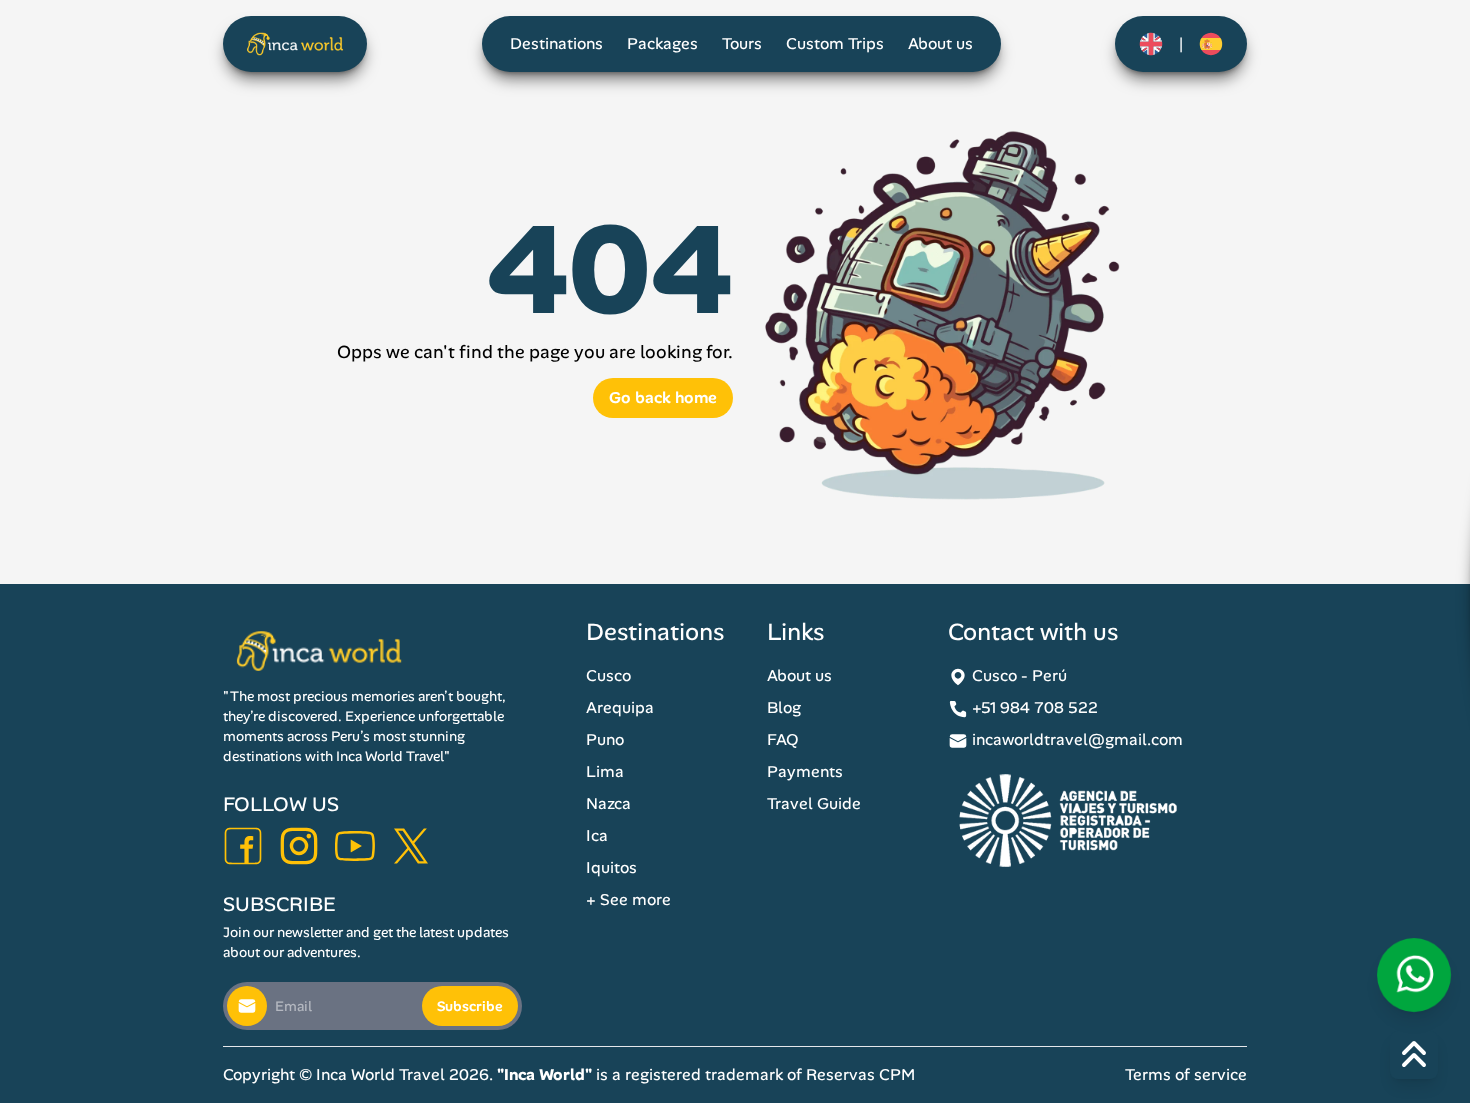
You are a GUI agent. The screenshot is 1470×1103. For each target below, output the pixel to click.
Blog (784, 707)
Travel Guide (814, 803)
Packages (662, 43)
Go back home (663, 397)
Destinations (556, 43)
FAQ (783, 739)
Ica (597, 835)
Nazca (608, 803)
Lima (605, 771)
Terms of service (1186, 1074)
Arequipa (620, 707)
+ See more (628, 899)
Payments (805, 771)
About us (940, 43)
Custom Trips (835, 43)
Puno (605, 739)
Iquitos (611, 867)
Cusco (608, 675)
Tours (742, 43)
